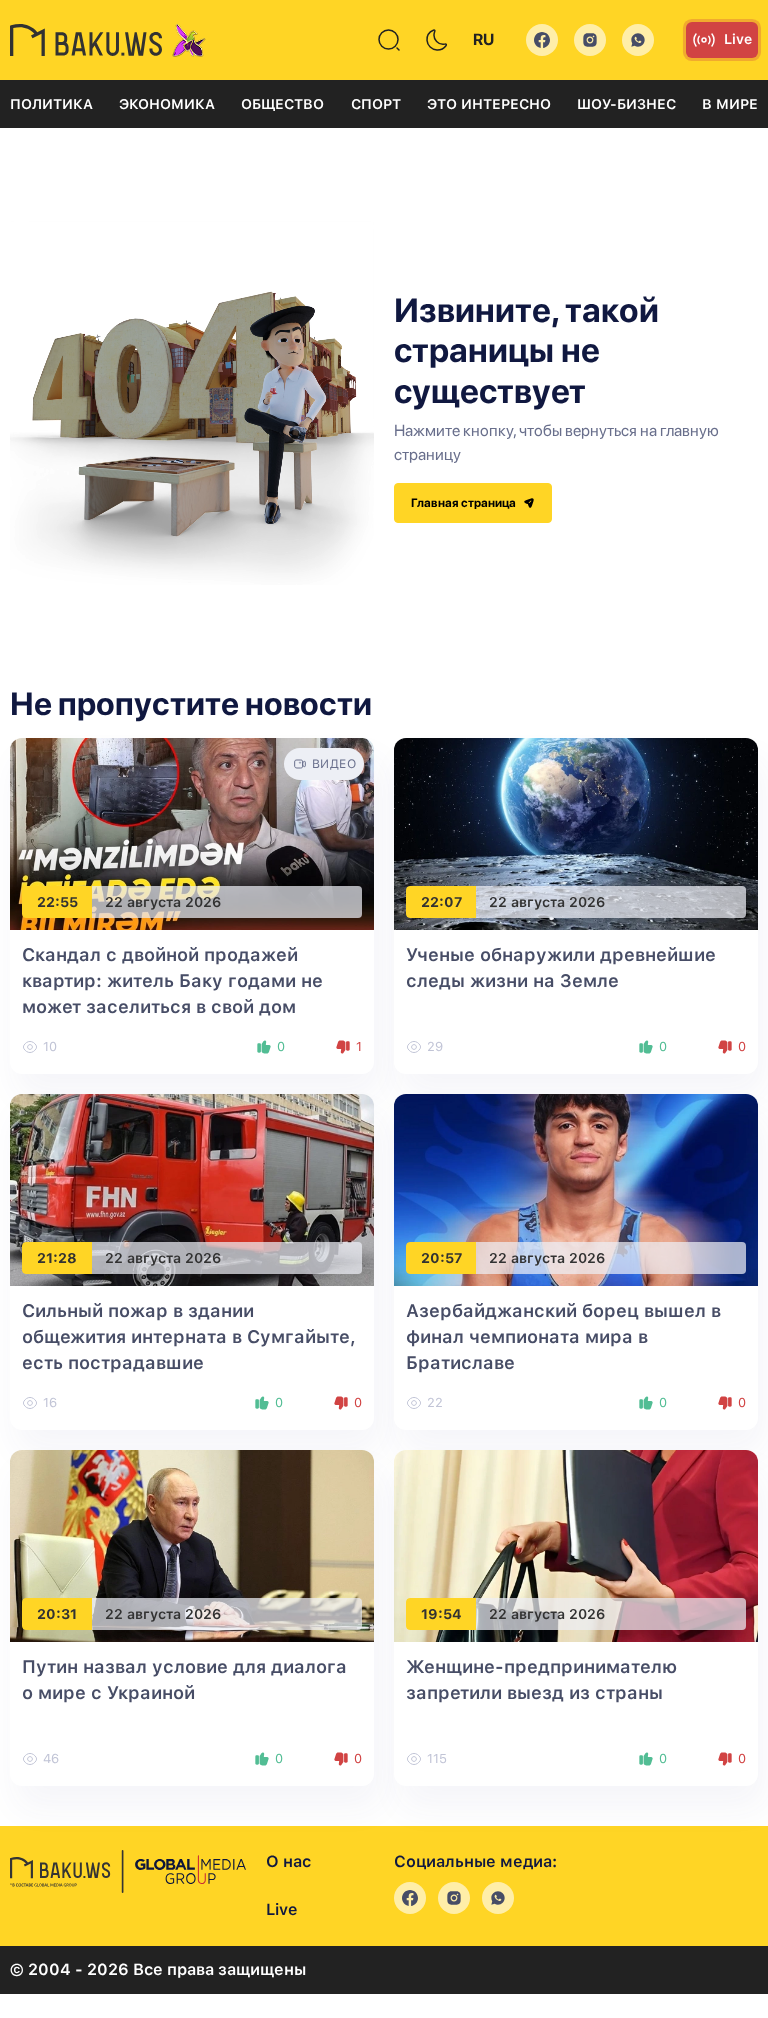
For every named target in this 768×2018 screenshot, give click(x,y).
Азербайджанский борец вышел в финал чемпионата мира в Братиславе (563, 1336)
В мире (730, 104)
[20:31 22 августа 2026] (192, 1545)
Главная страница (464, 503)
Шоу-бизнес (626, 104)
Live (738, 39)
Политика (51, 104)
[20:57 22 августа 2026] (576, 1189)
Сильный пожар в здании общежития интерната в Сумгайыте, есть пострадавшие (189, 1336)
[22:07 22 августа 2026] (576, 833)
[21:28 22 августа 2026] (192, 1189)
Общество (282, 104)
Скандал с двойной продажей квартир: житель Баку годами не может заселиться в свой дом (172, 980)
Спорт (376, 104)
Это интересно (489, 104)
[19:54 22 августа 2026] (576, 1545)
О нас (288, 1861)
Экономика (167, 104)
